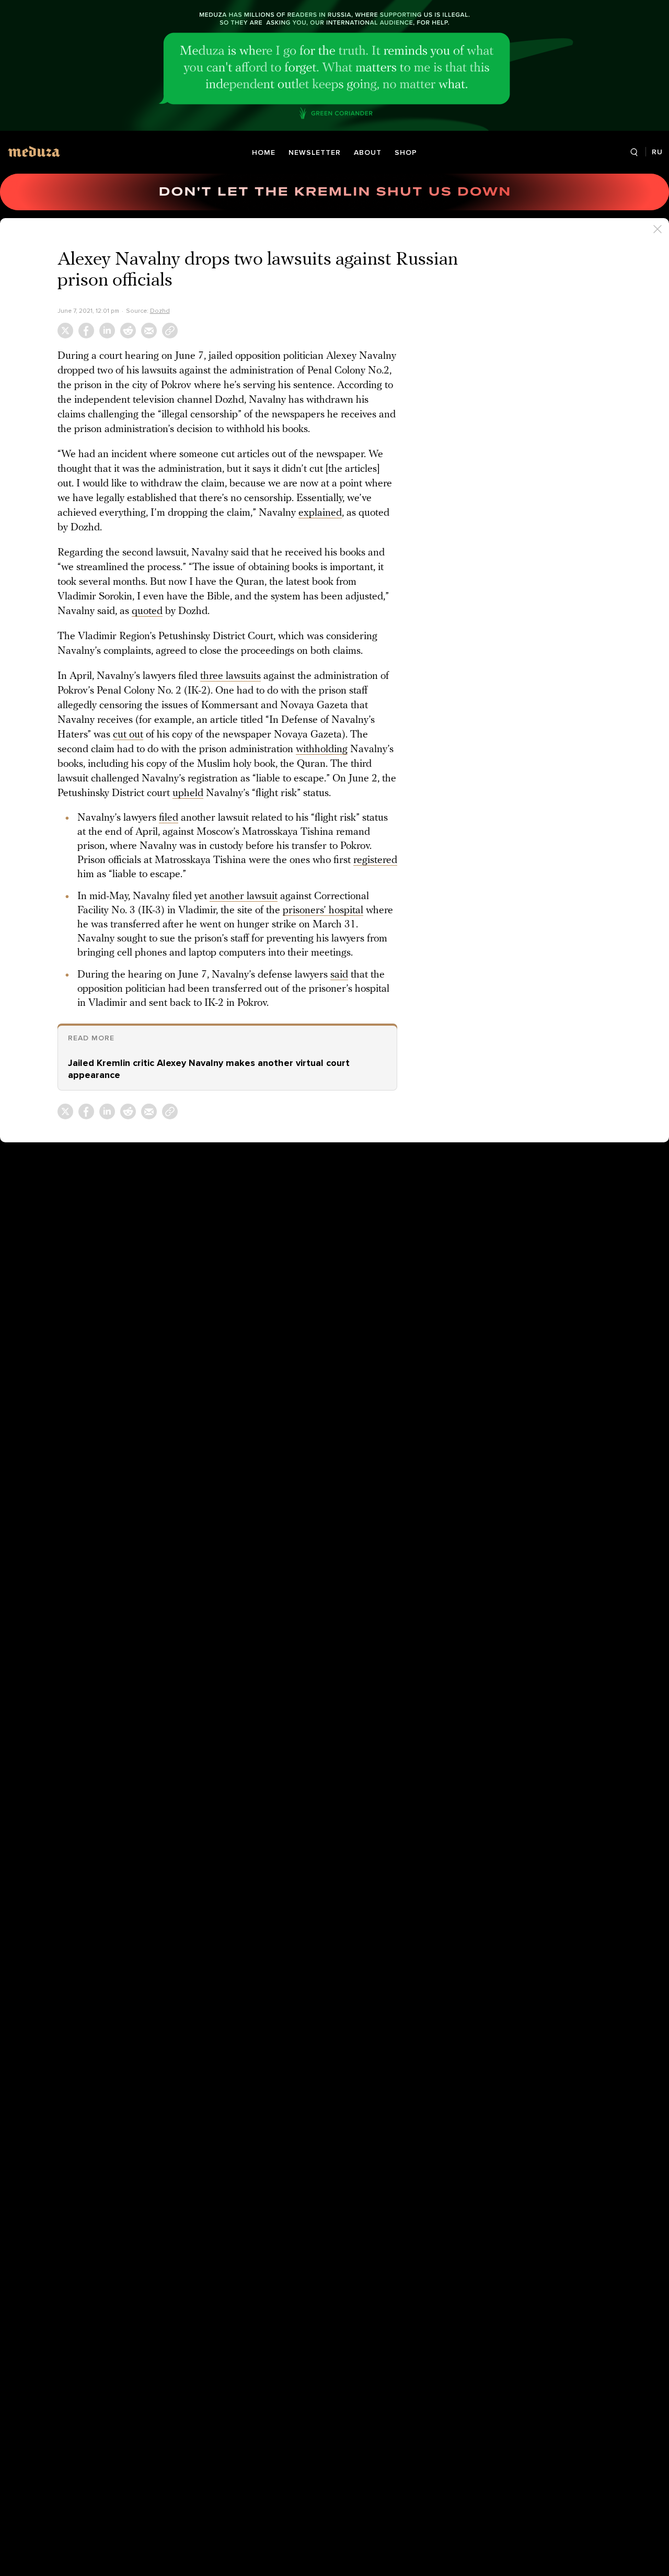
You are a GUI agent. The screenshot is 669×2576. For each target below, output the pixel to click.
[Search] (634, 152)
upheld (188, 793)
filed (169, 818)
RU (657, 152)
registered (375, 860)
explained (320, 513)
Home (264, 152)
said (339, 975)
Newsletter (315, 152)
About (368, 152)
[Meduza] (34, 151)
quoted (147, 611)
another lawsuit (244, 897)
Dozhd (160, 311)
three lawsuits (230, 676)
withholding (322, 750)
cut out (128, 735)
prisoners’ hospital (323, 911)
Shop (406, 152)
